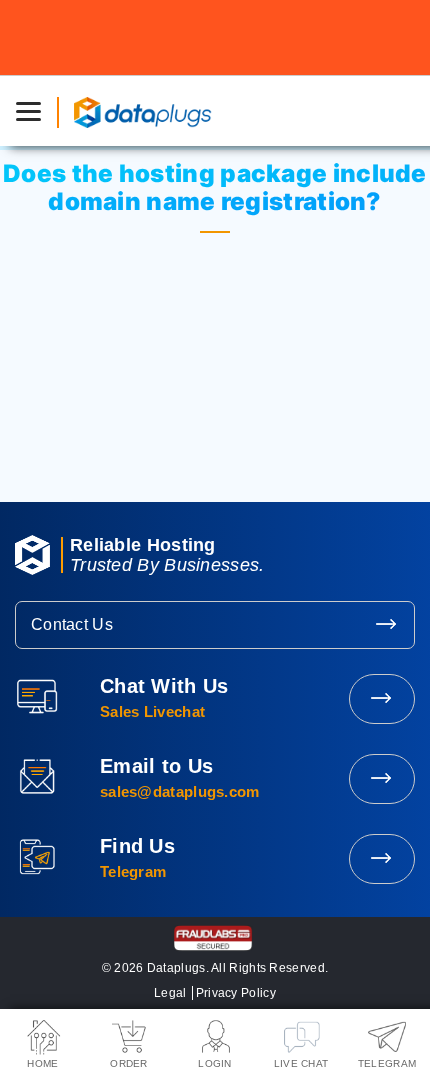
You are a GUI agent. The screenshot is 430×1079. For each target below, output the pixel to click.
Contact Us (72, 624)
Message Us (382, 859)
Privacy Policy (236, 993)
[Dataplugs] (142, 111)
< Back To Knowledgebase (215, 416)
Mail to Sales (382, 779)
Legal (170, 993)
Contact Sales (382, 699)
